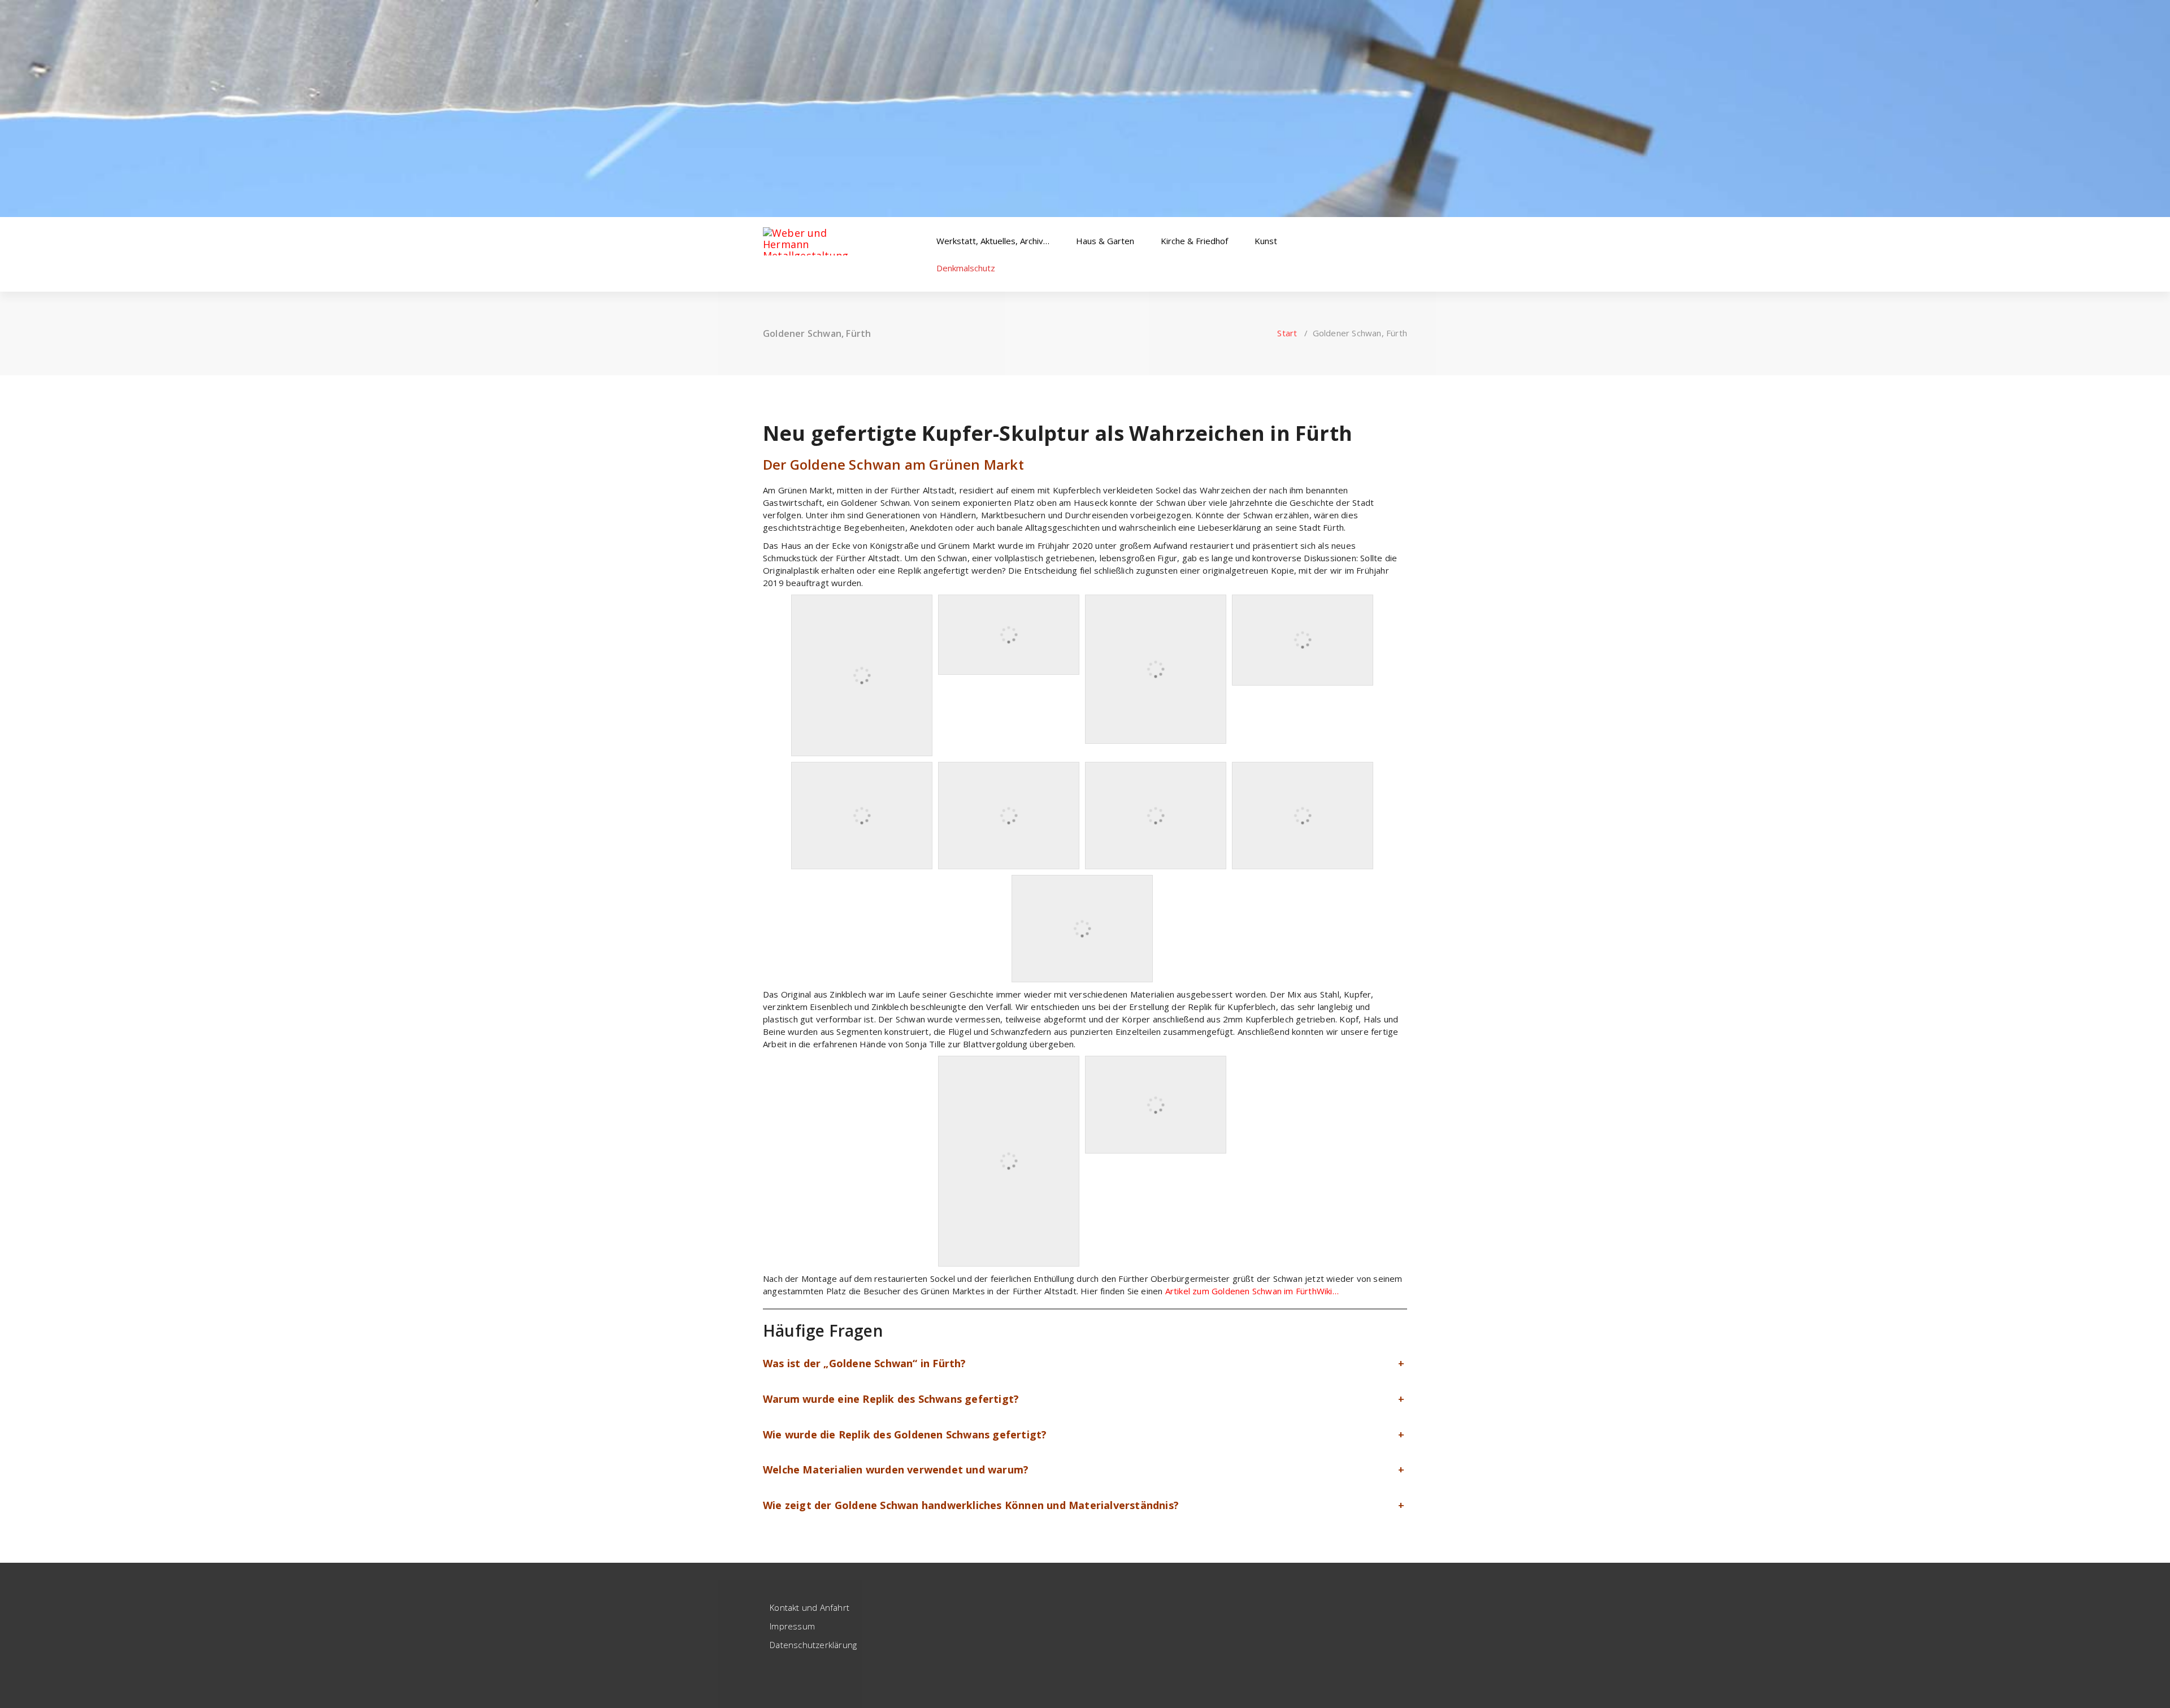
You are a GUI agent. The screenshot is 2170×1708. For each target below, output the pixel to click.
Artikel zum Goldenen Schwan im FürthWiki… (1252, 1291)
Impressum (792, 1626)
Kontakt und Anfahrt (810, 1607)
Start (1287, 333)
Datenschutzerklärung (813, 1645)
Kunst (1267, 241)
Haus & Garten (1106, 241)
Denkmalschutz (967, 268)
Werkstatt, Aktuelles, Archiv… (994, 241)
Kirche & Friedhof (1195, 241)
